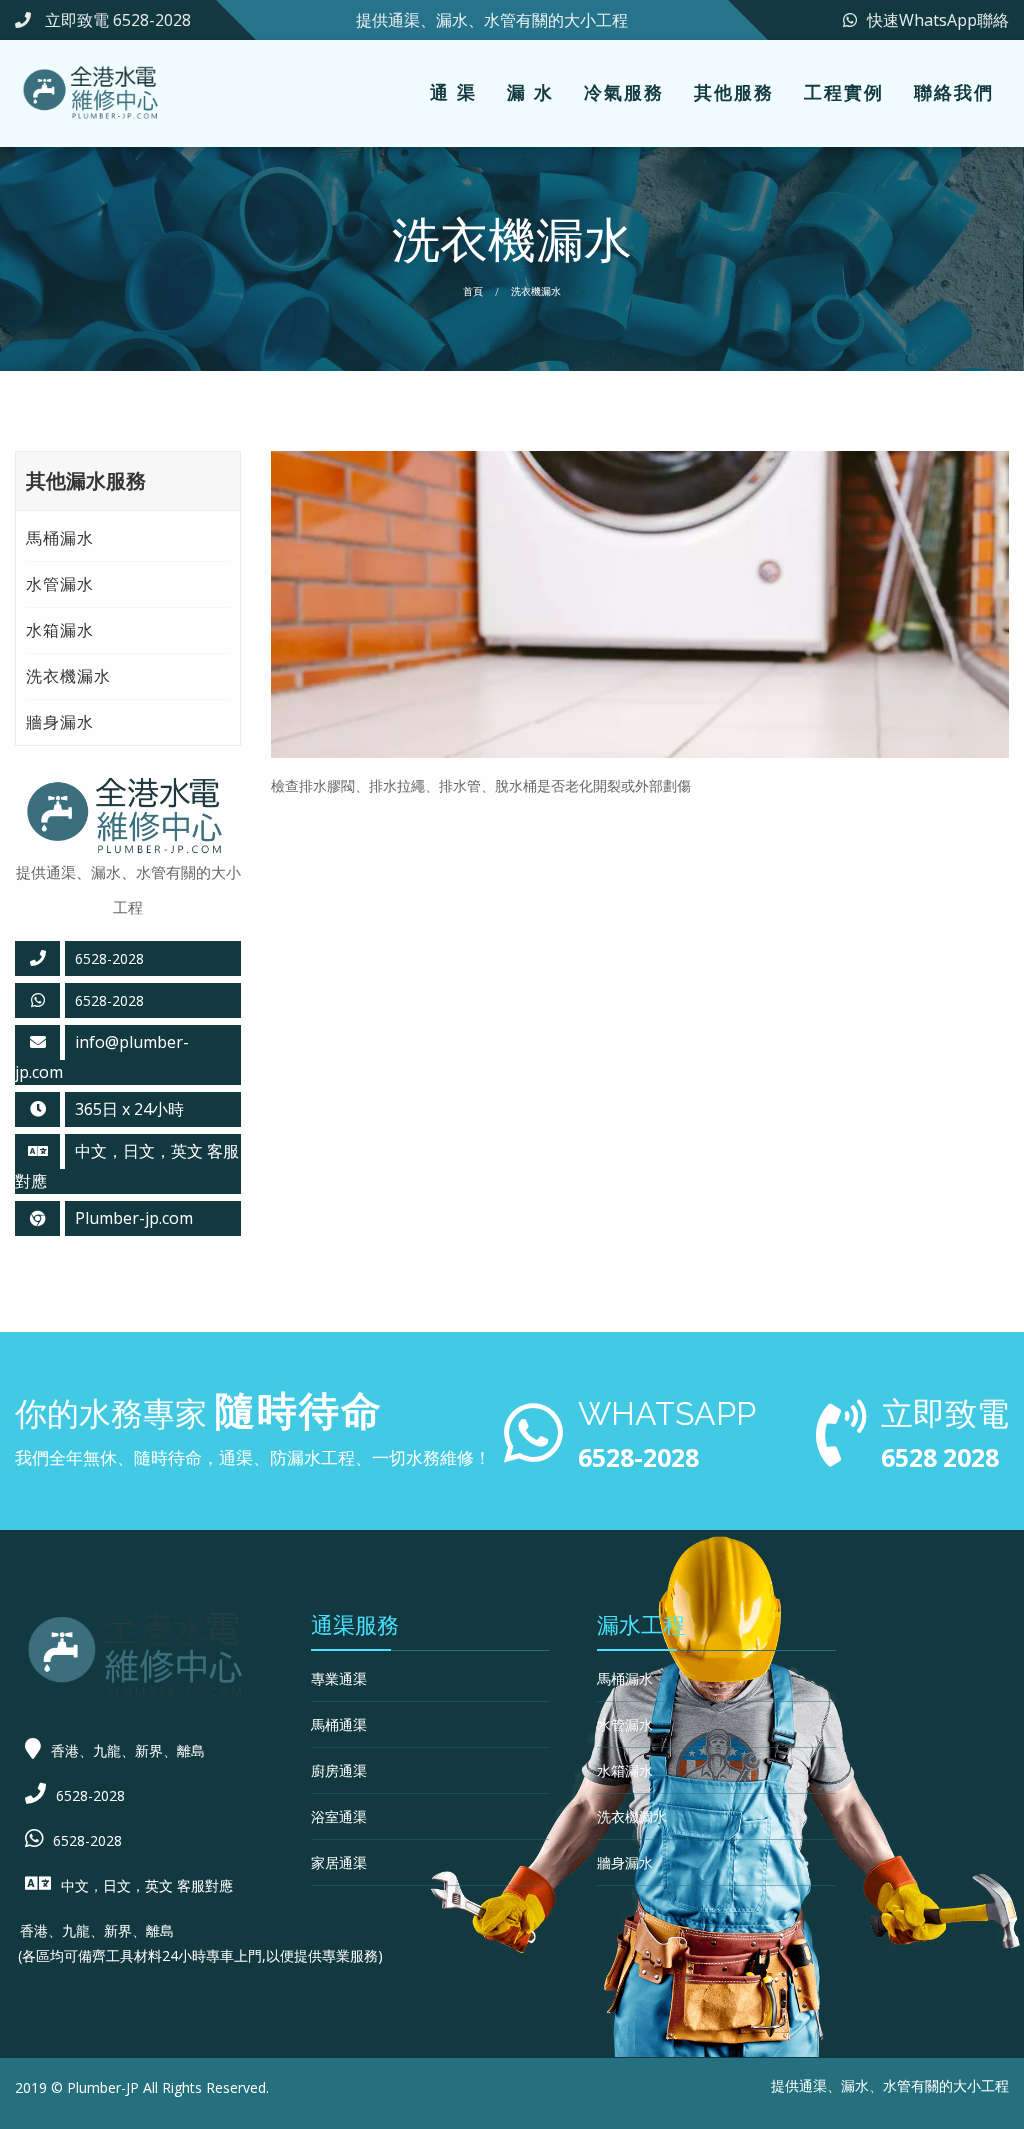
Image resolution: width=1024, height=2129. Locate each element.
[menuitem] (453, 93)
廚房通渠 (339, 1770)
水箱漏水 (60, 630)
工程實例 (844, 92)
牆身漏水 (60, 722)
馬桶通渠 (339, 1724)
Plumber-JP (103, 2087)
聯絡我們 (954, 92)
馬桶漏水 (60, 538)
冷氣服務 (624, 92)
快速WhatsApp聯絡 (938, 20)
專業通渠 (339, 1678)
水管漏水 (60, 584)
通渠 (813, 2085)
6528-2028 (109, 1000)
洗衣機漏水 (68, 676)
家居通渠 (339, 1862)
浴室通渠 (339, 1816)
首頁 (473, 291)
